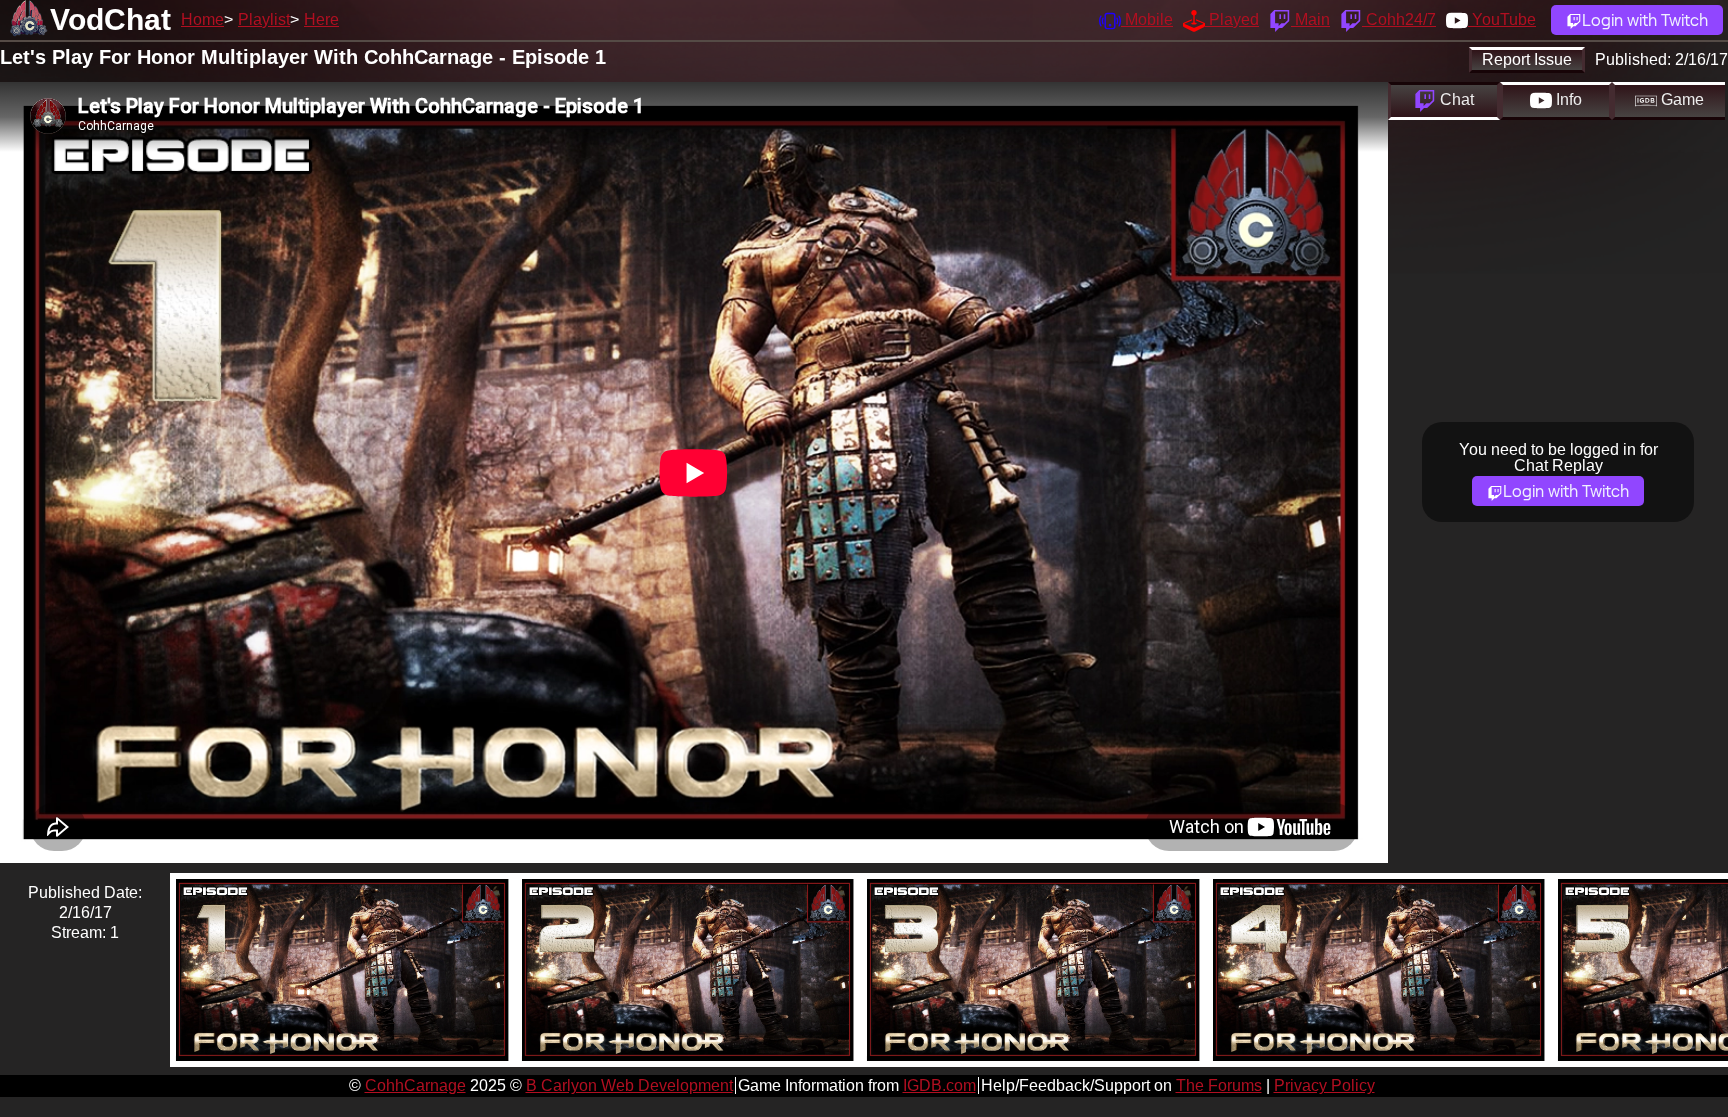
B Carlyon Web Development (629, 1085)
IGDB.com (939, 1085)
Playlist (264, 19)
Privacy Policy (1324, 1085)
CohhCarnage (415, 1085)
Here (321, 19)
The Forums (1219, 1085)
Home (202, 19)
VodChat (110, 19)
